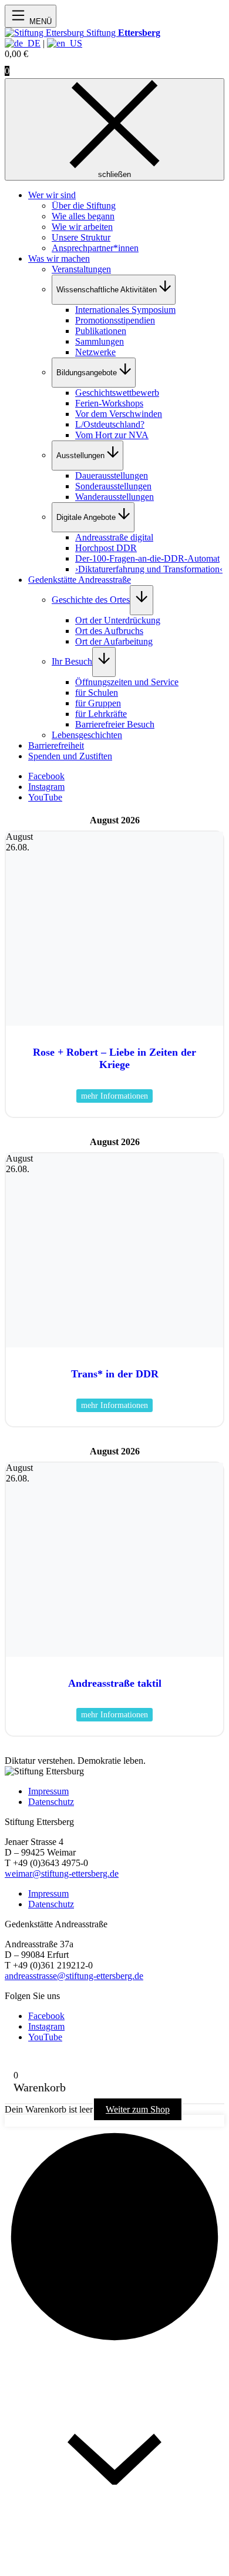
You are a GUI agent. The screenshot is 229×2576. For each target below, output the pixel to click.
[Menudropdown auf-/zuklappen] (142, 600)
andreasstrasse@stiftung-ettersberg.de (74, 1976)
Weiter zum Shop (138, 2109)
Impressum (48, 1791)
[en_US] (65, 43)
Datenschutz (51, 1802)
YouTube (45, 797)
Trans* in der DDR (115, 1374)
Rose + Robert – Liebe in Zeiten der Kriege (114, 1058)
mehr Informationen (114, 1096)
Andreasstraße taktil (115, 1683)
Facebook (46, 776)
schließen (114, 174)
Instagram (46, 787)
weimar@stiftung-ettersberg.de (62, 1873)
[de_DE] (23, 43)
